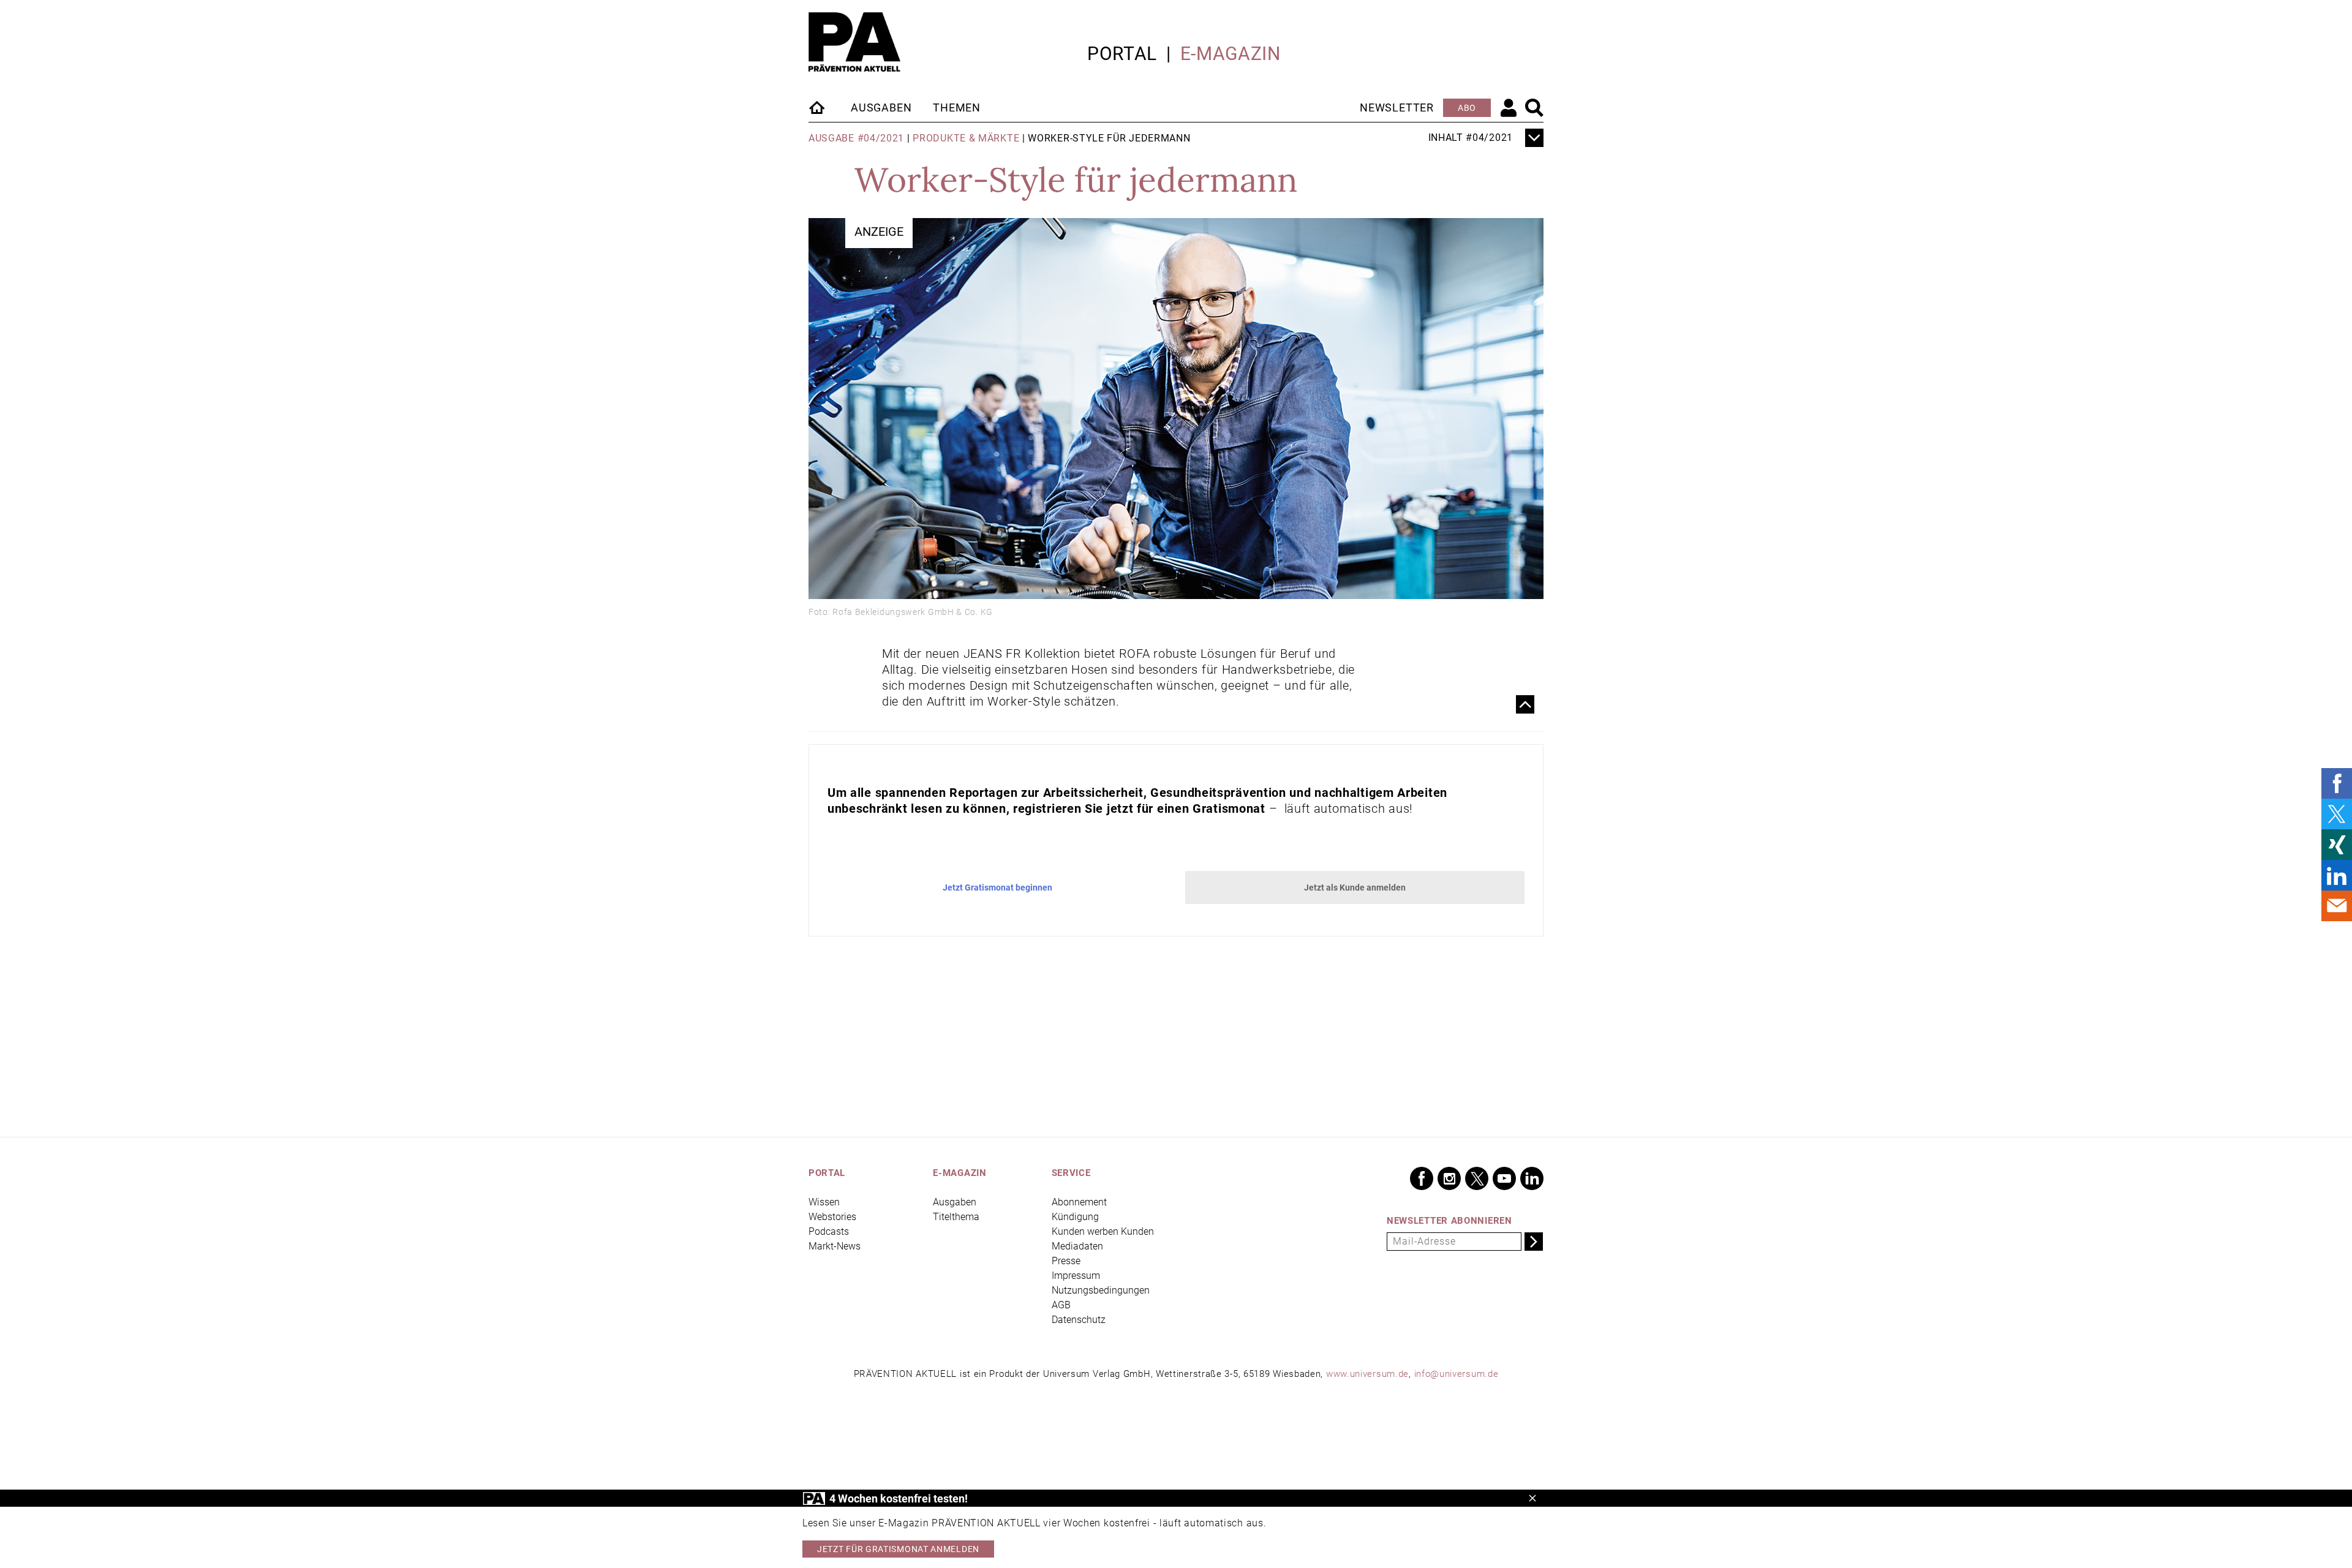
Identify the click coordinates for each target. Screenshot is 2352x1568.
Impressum (1076, 1276)
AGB (1061, 1305)
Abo (1467, 108)
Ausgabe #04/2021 (856, 138)
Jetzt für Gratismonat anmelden (898, 1549)
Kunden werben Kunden (1103, 1231)
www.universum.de (1367, 1374)
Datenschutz (1079, 1320)
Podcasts (829, 1231)
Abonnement (1079, 1202)
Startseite (818, 107)
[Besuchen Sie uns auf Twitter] (1477, 1178)
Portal (1122, 54)
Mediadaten (1077, 1246)
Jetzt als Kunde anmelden (1355, 888)
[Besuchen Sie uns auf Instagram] (1449, 1178)
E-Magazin (1231, 54)
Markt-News (835, 1246)
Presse (1066, 1261)
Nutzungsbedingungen (1101, 1290)
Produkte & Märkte (966, 138)
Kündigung (1075, 1217)
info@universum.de (1457, 1374)
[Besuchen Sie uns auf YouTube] (1504, 1178)
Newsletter (1397, 107)
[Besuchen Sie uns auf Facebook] (1422, 1178)
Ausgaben (881, 107)
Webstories (832, 1217)
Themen (957, 107)
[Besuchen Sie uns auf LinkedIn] (1532, 1178)
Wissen (824, 1202)
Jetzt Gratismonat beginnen (997, 888)
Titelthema (956, 1217)
